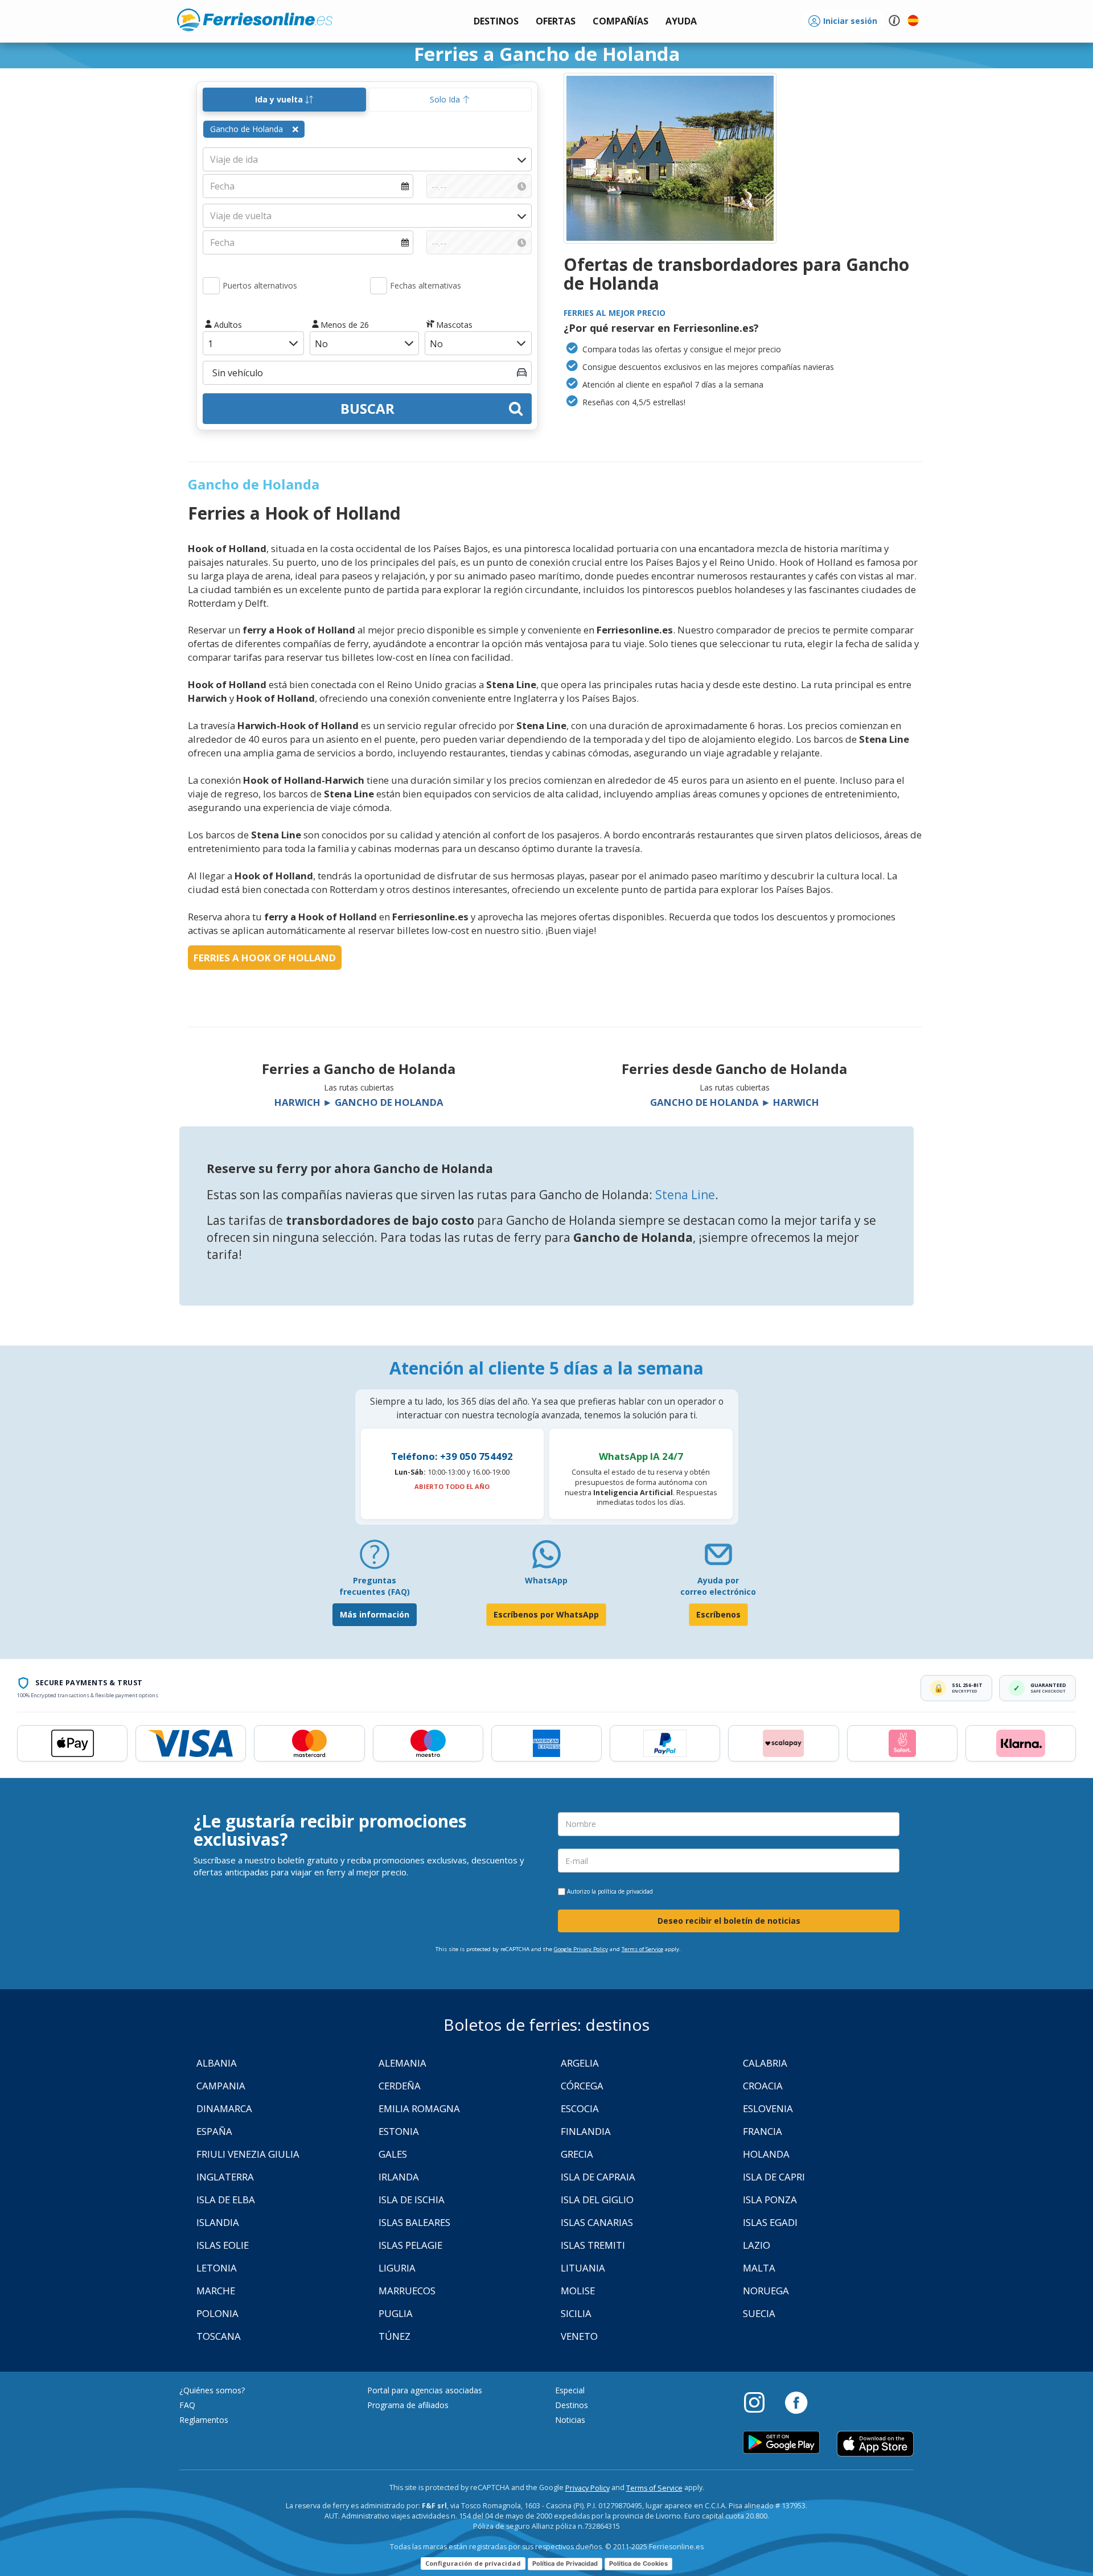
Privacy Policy (587, 2488)
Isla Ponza (770, 2200)
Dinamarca (224, 2108)
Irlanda (399, 2177)
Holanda (766, 2154)
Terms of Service (642, 1949)
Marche (216, 2291)
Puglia (396, 2313)
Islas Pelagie (410, 2245)
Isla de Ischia (412, 2200)
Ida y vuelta (280, 99)
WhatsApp (546, 1580)
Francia (763, 2131)
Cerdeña (400, 2086)
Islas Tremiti (593, 2245)
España (214, 2131)
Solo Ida (446, 99)
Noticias (570, 2420)
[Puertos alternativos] (211, 286)
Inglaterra (225, 2177)
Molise (578, 2291)
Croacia (763, 2086)
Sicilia (576, 2313)
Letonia (217, 2268)
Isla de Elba (226, 2200)
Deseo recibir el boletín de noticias (729, 1921)
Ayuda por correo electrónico (718, 1586)
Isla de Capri (774, 2177)
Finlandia (586, 2131)
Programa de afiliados (408, 2405)
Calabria (765, 2063)
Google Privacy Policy (581, 1949)
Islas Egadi (770, 2222)
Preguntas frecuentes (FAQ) (375, 1586)
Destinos (572, 2405)
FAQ (187, 2405)
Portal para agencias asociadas (425, 2390)
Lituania (583, 2268)
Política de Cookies (638, 2563)
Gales (393, 2154)
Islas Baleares (414, 2222)
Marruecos (407, 2291)
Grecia (577, 2154)
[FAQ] (375, 1559)
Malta (759, 2268)
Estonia (399, 2131)
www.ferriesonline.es (255, 20)
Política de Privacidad (565, 2563)
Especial (570, 2390)
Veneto (579, 2336)
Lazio (757, 2245)
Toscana (219, 2336)
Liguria (397, 2268)
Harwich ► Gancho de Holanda (359, 1102)
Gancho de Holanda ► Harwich (735, 1102)
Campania (221, 2086)
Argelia (580, 2063)
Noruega (766, 2291)
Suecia (759, 2313)
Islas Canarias (597, 2222)
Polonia (217, 2313)
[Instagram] (760, 2402)
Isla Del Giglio (597, 2200)
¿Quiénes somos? (212, 2390)
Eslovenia (768, 2108)
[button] (681, 21)
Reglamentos (204, 2420)
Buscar (367, 408)
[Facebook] (796, 2402)
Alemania (402, 2063)
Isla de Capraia (598, 2177)
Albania (217, 2063)
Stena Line (685, 1195)
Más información (375, 1614)
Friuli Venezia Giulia (248, 2154)
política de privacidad (625, 1891)
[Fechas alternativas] (379, 286)
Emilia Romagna (419, 2108)
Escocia (580, 2108)
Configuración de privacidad (473, 2563)
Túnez (395, 2336)
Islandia (218, 2222)
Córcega (582, 2086)
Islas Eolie (223, 2245)
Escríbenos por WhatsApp (546, 1614)
